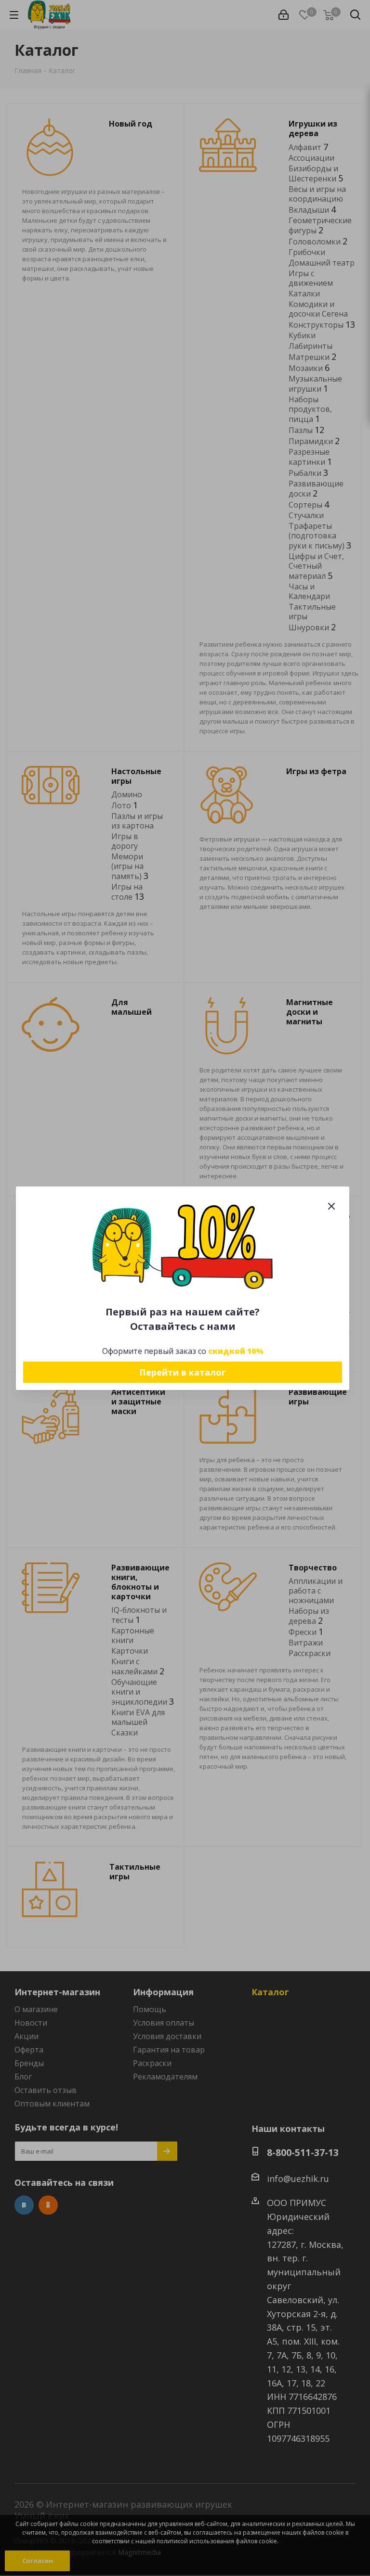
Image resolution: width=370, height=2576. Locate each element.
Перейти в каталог (183, 1372)
